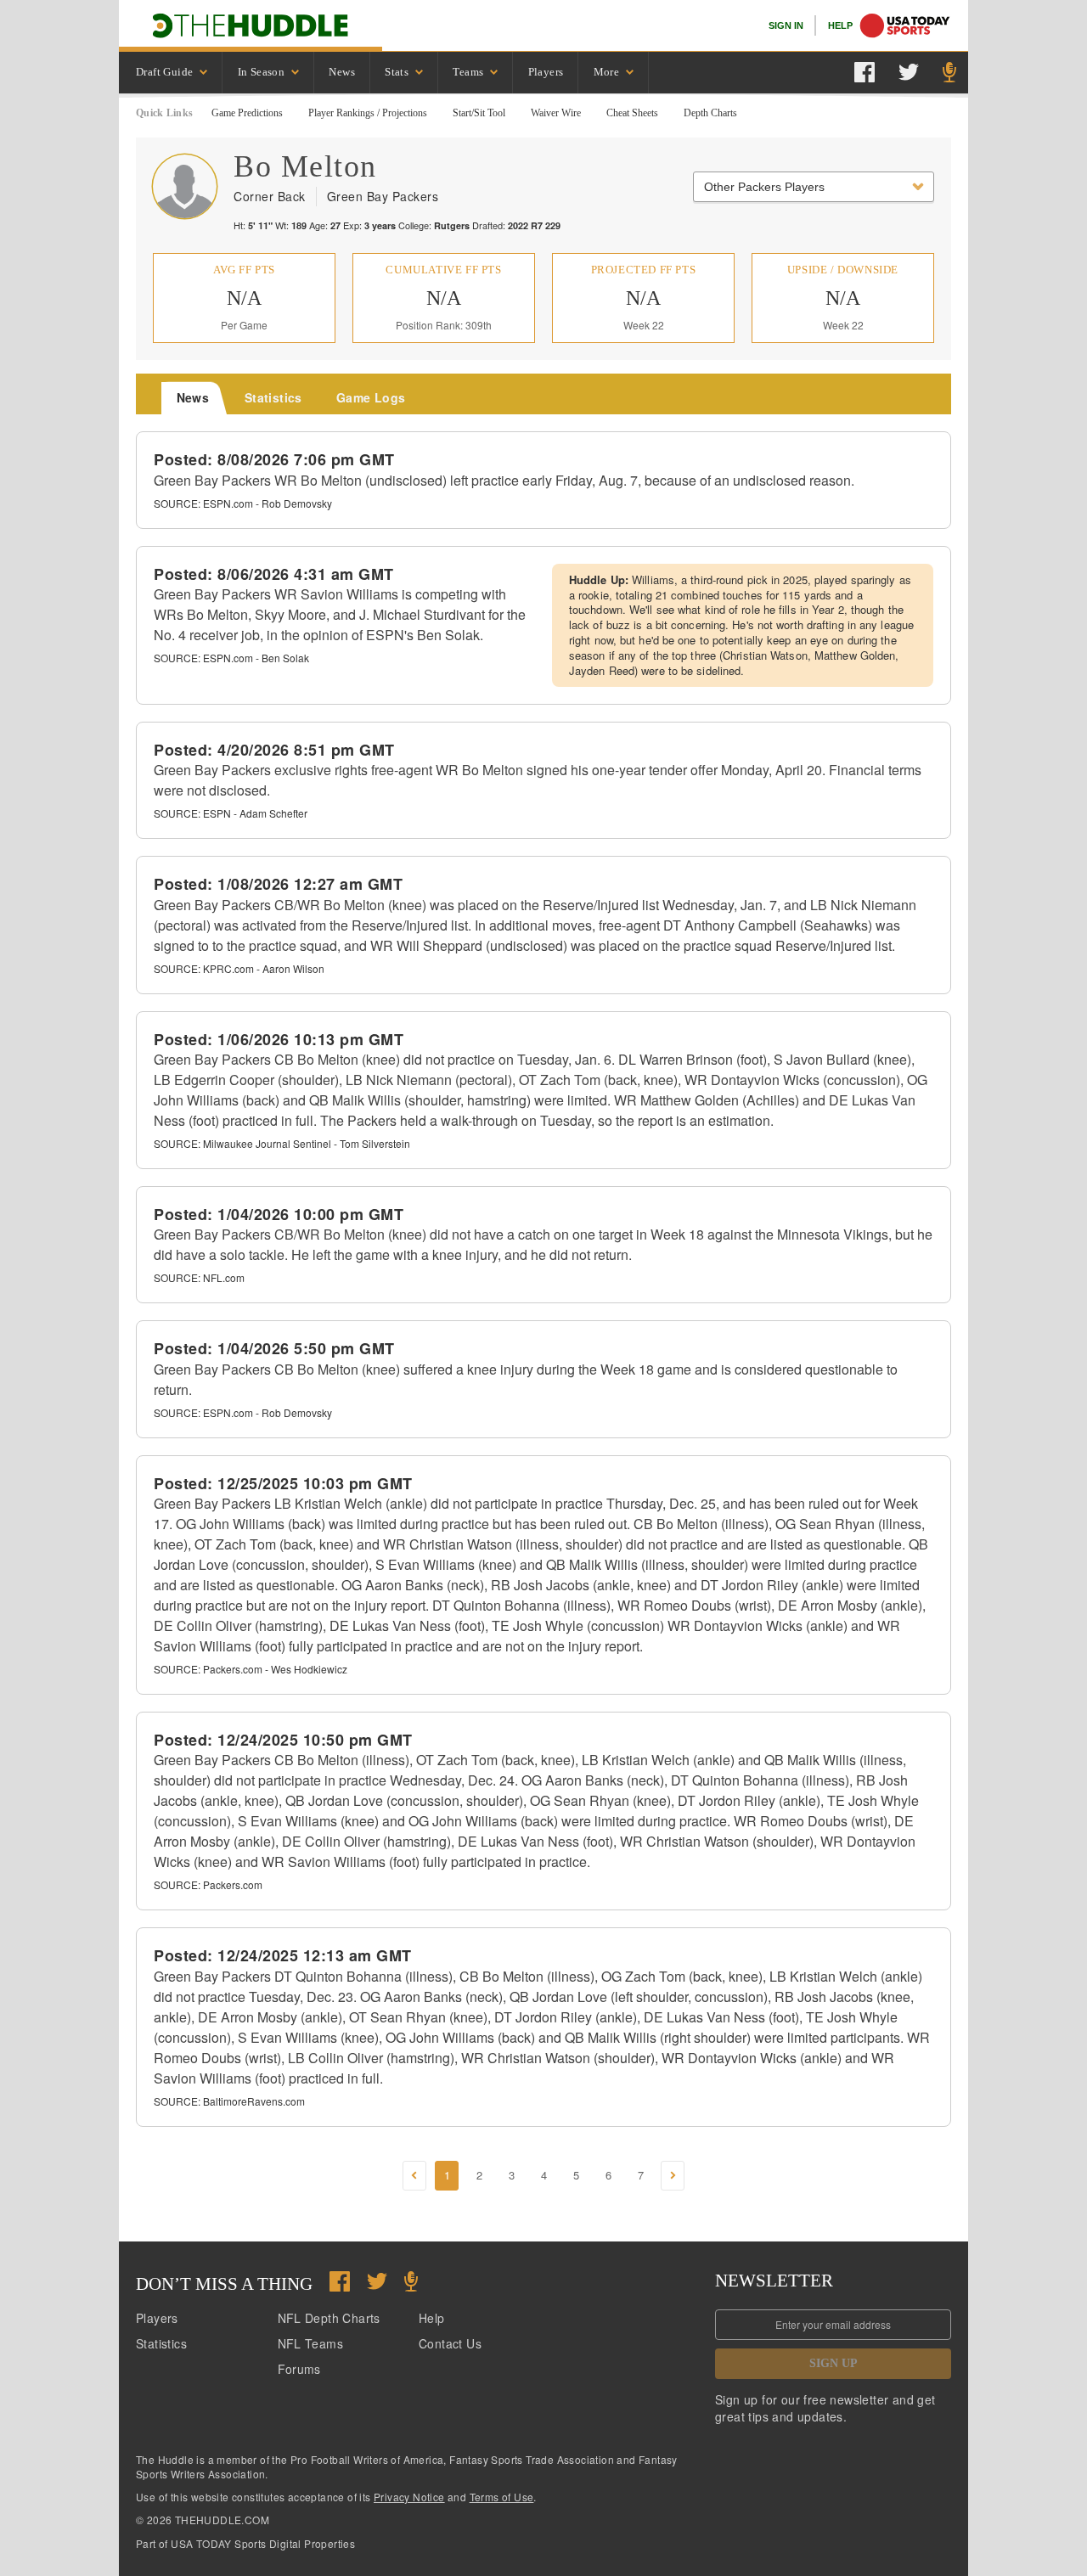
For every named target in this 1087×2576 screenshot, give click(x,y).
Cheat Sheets (632, 113)
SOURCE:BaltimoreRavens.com (229, 2101)
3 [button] (512, 2175)
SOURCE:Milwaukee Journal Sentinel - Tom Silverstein (282, 1143)
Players (546, 72)
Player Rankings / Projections (368, 113)
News (342, 72)
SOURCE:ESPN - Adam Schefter (231, 813)
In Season (262, 72)
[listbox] (171, 73)
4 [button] (544, 2175)
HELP (840, 25)
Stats (397, 72)
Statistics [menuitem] (273, 397)
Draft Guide (164, 72)
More (607, 72)
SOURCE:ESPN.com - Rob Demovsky (243, 503)
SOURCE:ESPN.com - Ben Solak (231, 658)
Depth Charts (710, 113)
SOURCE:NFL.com (199, 1277)
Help (432, 2318)
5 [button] (576, 2175)
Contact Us (450, 2343)
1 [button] (447, 2175)
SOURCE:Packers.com (208, 1884)
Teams (468, 72)
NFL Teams (311, 2343)
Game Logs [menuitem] (371, 397)
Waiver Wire (556, 113)
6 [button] (608, 2175)
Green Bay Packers (383, 196)
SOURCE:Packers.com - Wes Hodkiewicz (251, 1669)
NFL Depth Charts (329, 2318)
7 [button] (641, 2175)
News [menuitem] (193, 397)
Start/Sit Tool (479, 113)
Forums (299, 2369)
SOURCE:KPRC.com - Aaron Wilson (239, 968)
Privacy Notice (409, 2497)
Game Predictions (247, 113)
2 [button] (479, 2175)
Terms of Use (502, 2497)
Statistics (161, 2343)
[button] (414, 2176)
